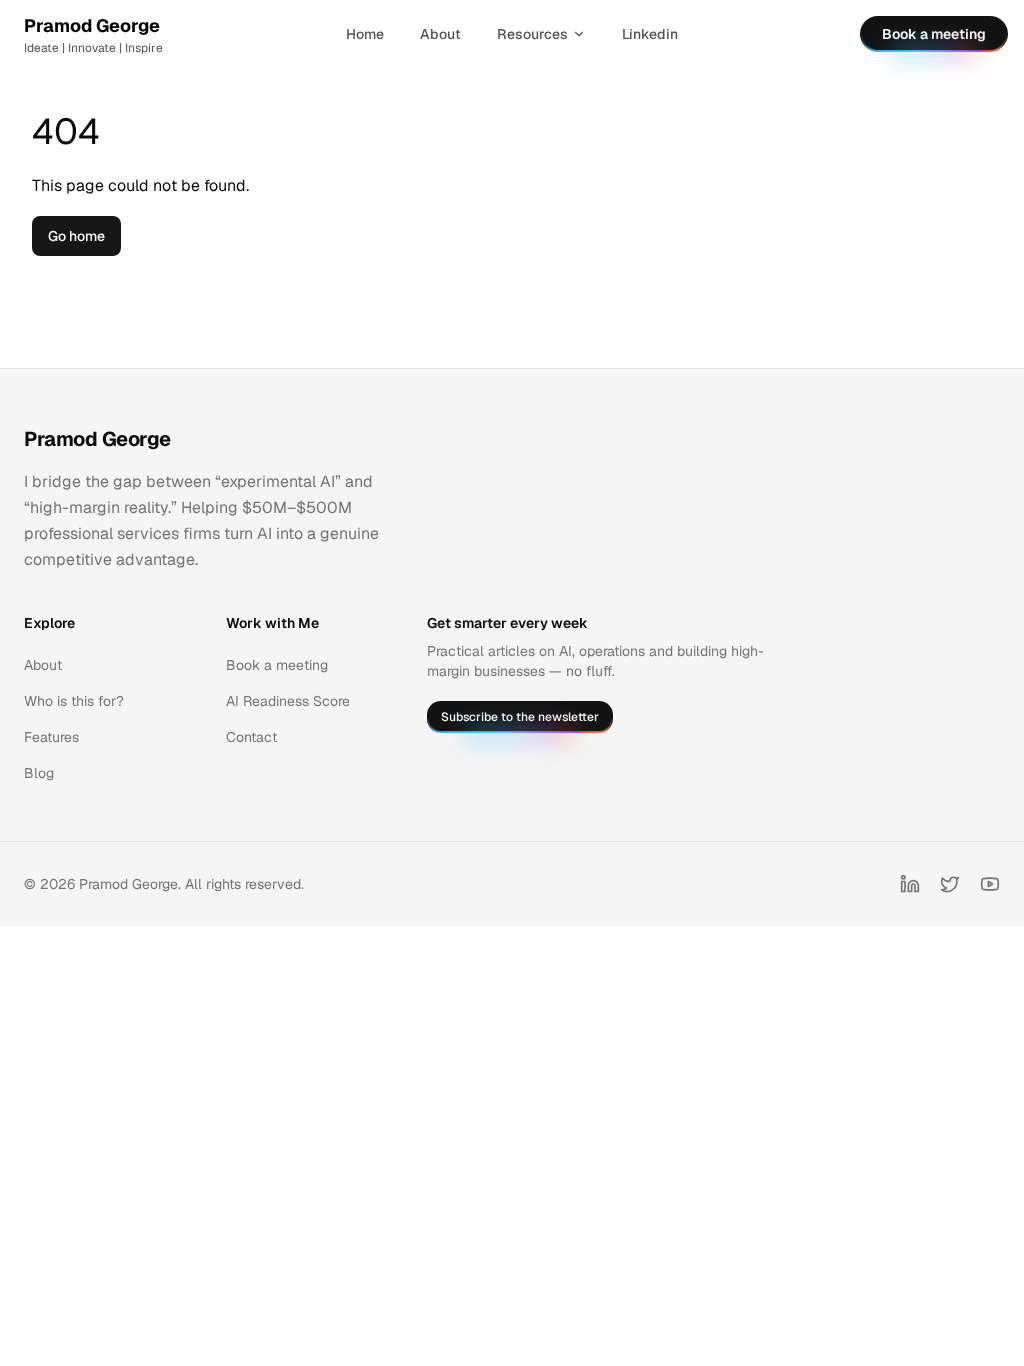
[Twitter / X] (950, 884)
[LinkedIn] (910, 884)
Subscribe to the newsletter (520, 717)
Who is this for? (74, 701)
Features (51, 737)
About (440, 34)
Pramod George (97, 439)
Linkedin (650, 34)
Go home (76, 236)
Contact (251, 737)
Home (365, 34)
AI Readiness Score (288, 701)
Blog (39, 773)
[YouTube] (990, 884)
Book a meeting (934, 34)
